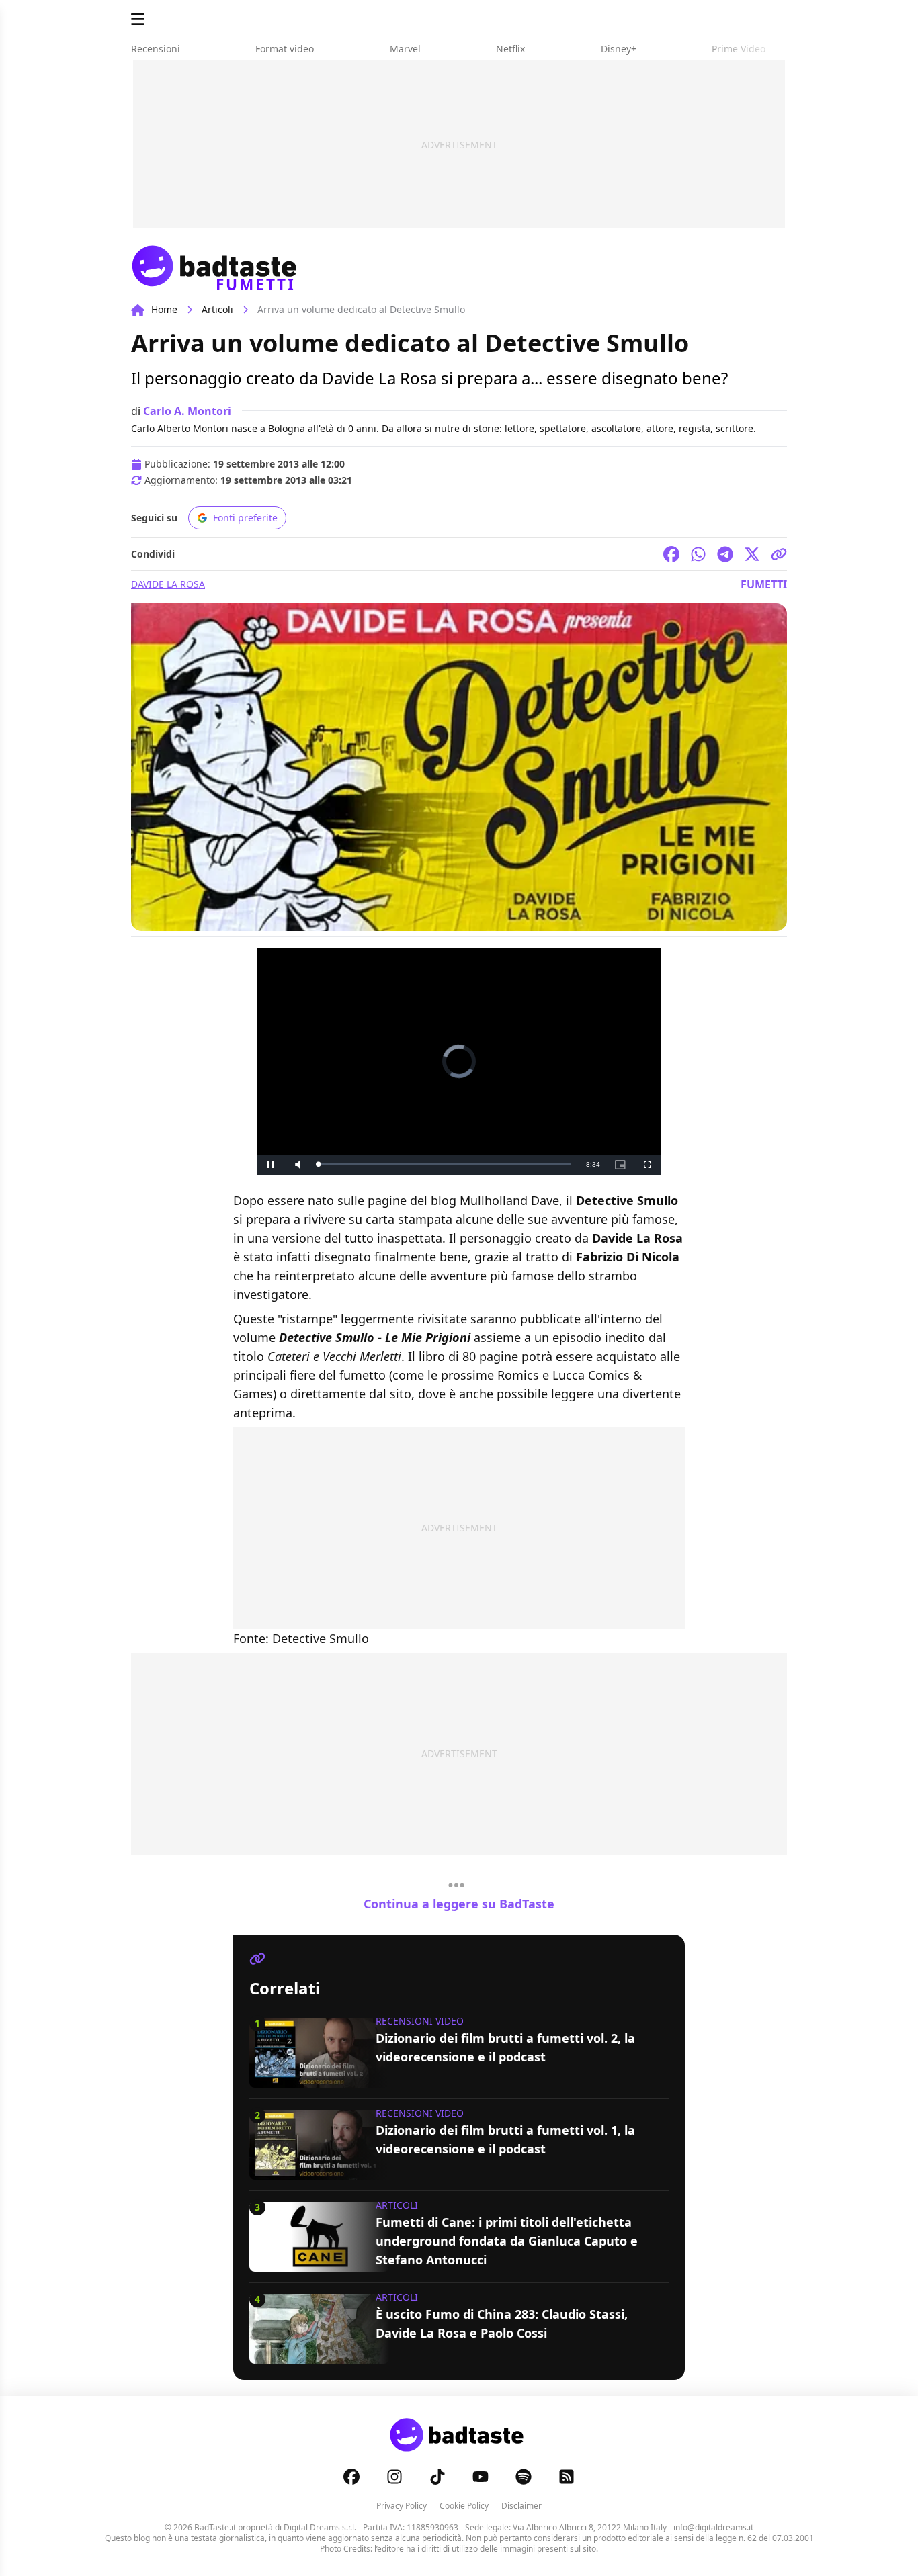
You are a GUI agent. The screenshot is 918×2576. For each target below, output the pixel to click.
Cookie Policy (464, 2506)
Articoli (217, 309)
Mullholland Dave (509, 1200)
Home (164, 309)
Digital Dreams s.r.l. (320, 2527)
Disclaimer (521, 2506)
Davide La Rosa (168, 584)
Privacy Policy (402, 2506)
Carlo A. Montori (187, 411)
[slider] (444, 1164)
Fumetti (764, 584)
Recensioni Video (420, 2021)
